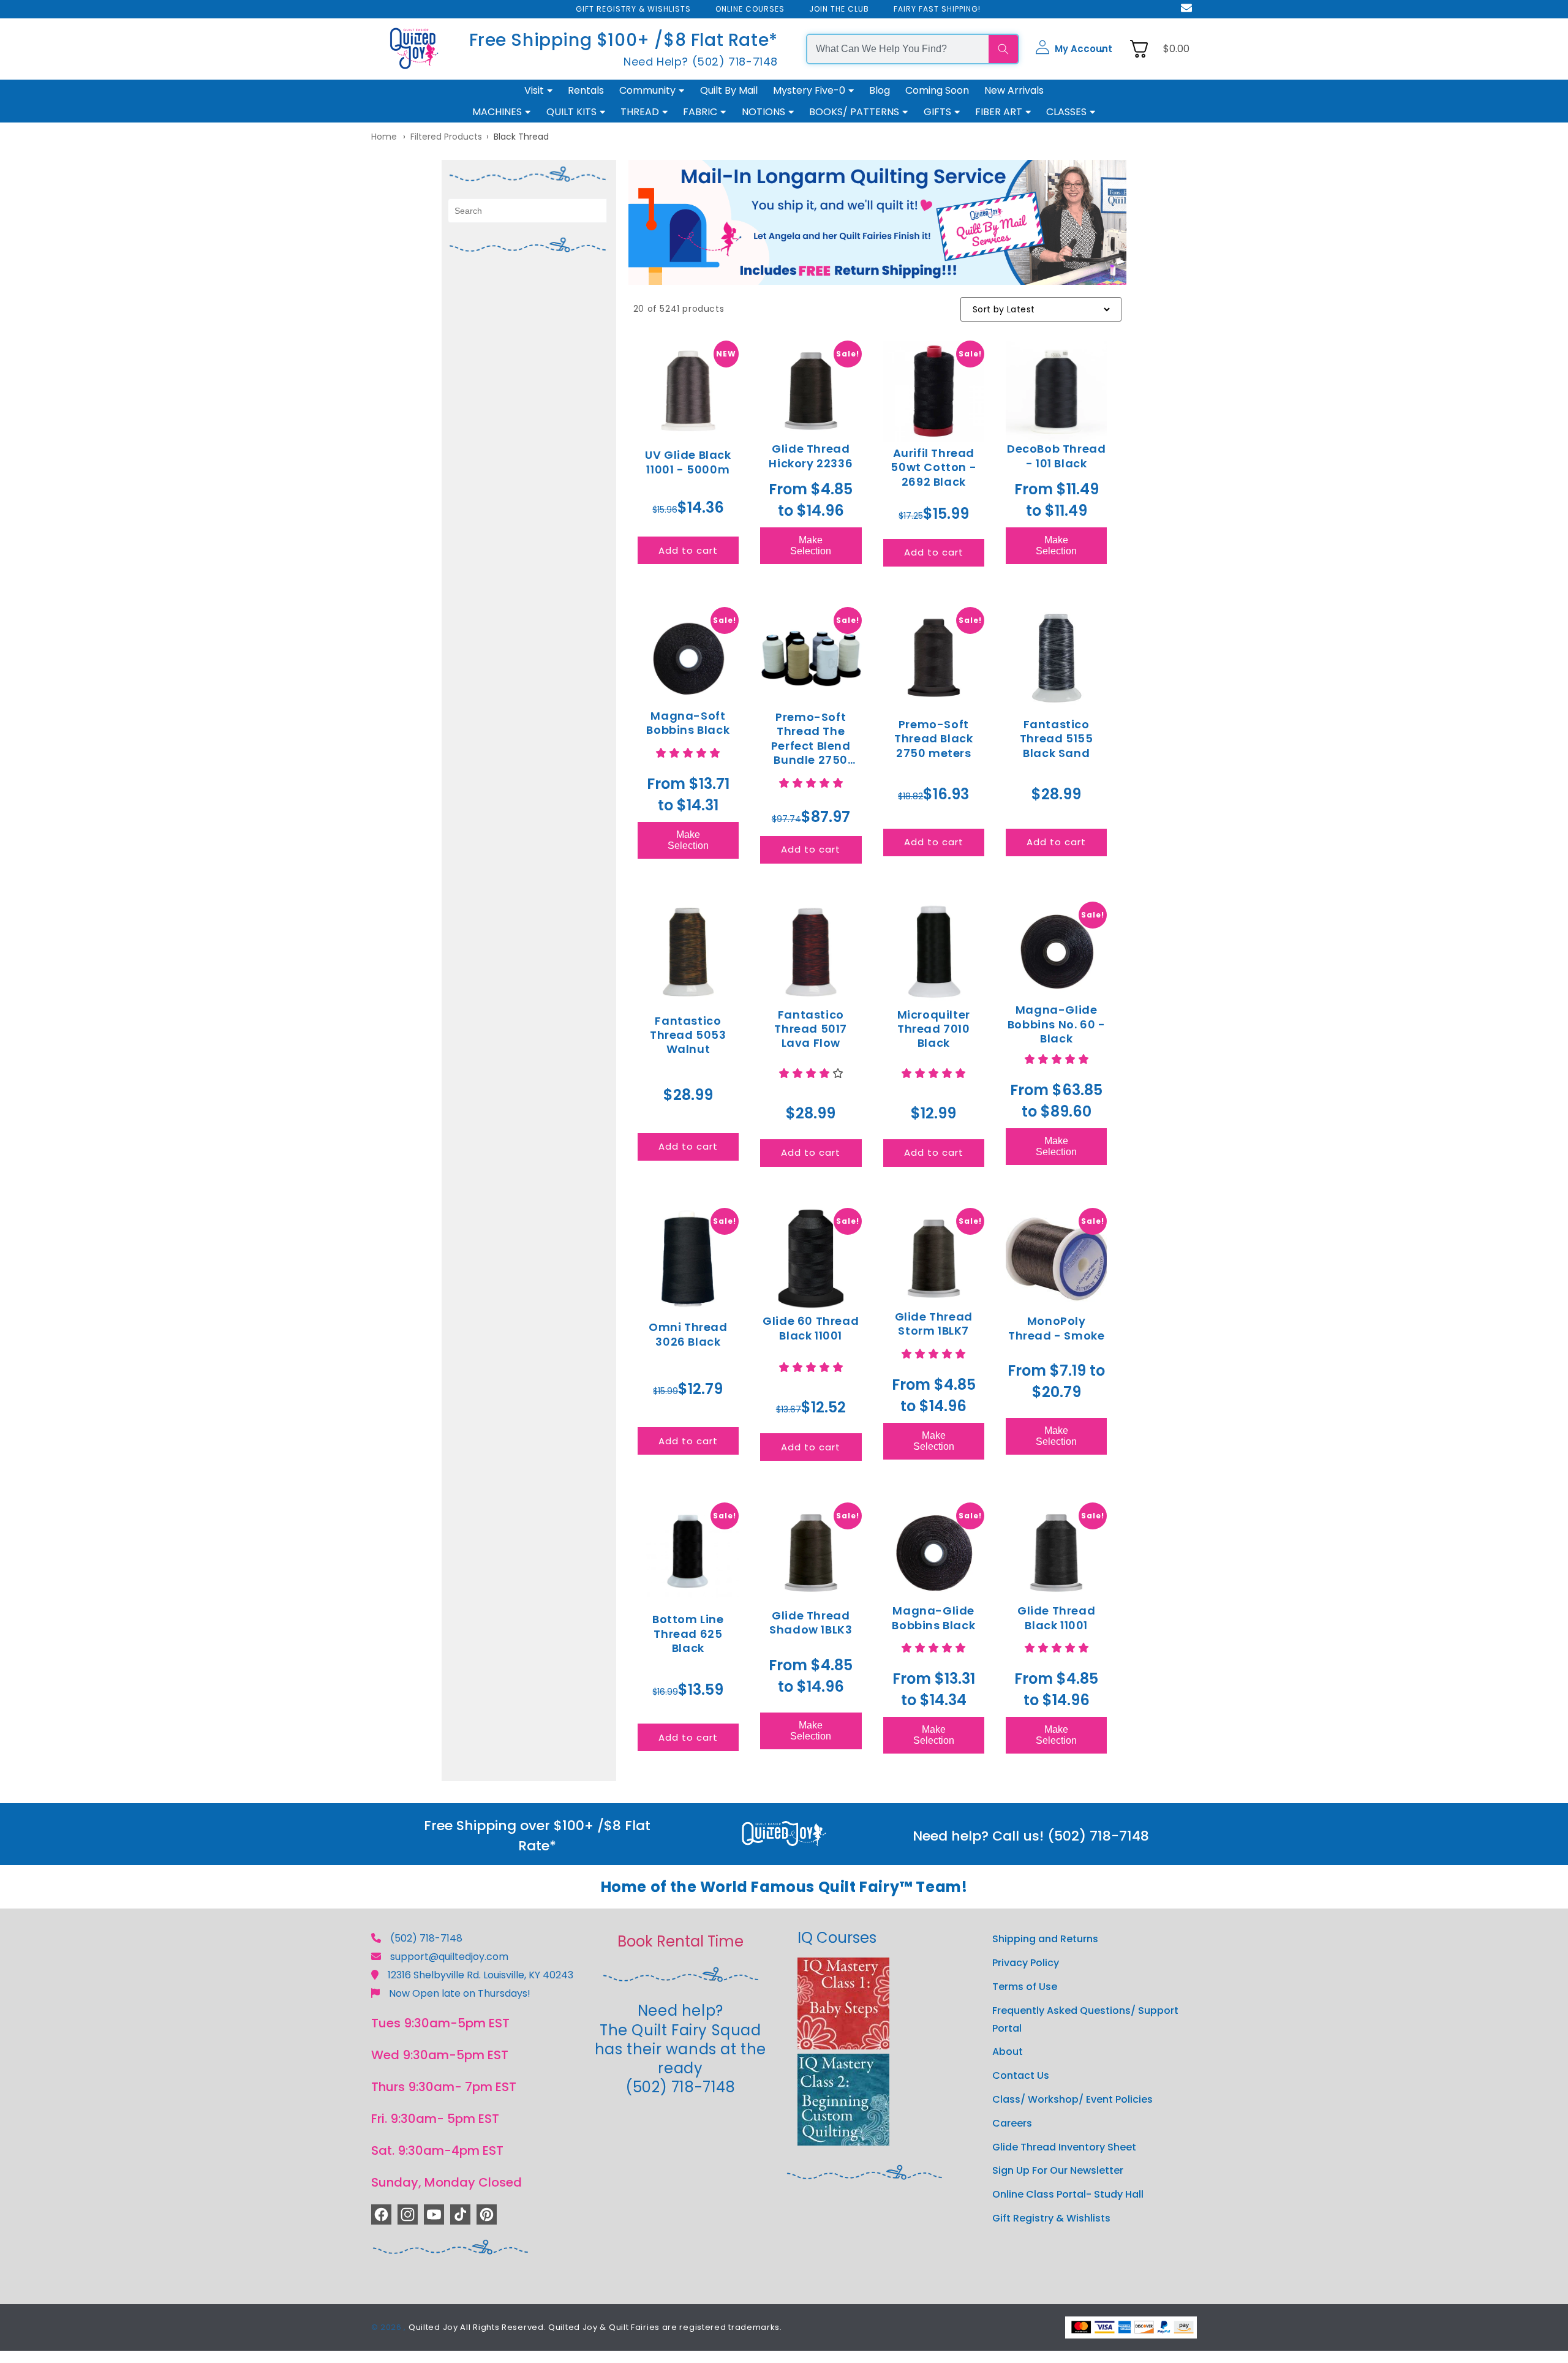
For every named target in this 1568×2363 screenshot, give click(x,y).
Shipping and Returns (1045, 1939)
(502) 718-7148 (426, 1938)
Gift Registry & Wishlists (1051, 2218)
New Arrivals (1014, 90)
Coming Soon (937, 90)
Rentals (586, 90)
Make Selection (811, 545)
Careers (1012, 2123)
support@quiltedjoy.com (449, 1957)
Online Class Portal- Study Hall (1068, 2194)
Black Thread (521, 137)
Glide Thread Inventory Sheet (1064, 2147)
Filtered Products (446, 137)
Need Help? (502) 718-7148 (701, 62)
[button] (1074, 49)
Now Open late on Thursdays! (460, 1993)
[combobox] (898, 49)
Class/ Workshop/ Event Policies (1072, 2099)
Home (384, 137)
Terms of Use (1025, 1987)
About (1008, 2052)
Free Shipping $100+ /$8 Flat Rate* (624, 40)
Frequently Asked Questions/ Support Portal (1085, 2019)
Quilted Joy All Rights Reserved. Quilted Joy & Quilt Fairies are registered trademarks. (595, 2327)
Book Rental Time (680, 1941)
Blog (880, 90)
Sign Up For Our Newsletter (1058, 2170)
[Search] (1003, 49)
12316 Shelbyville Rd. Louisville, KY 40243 (481, 1975)
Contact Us (1021, 2075)
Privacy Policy (1026, 1963)
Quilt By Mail (729, 90)
